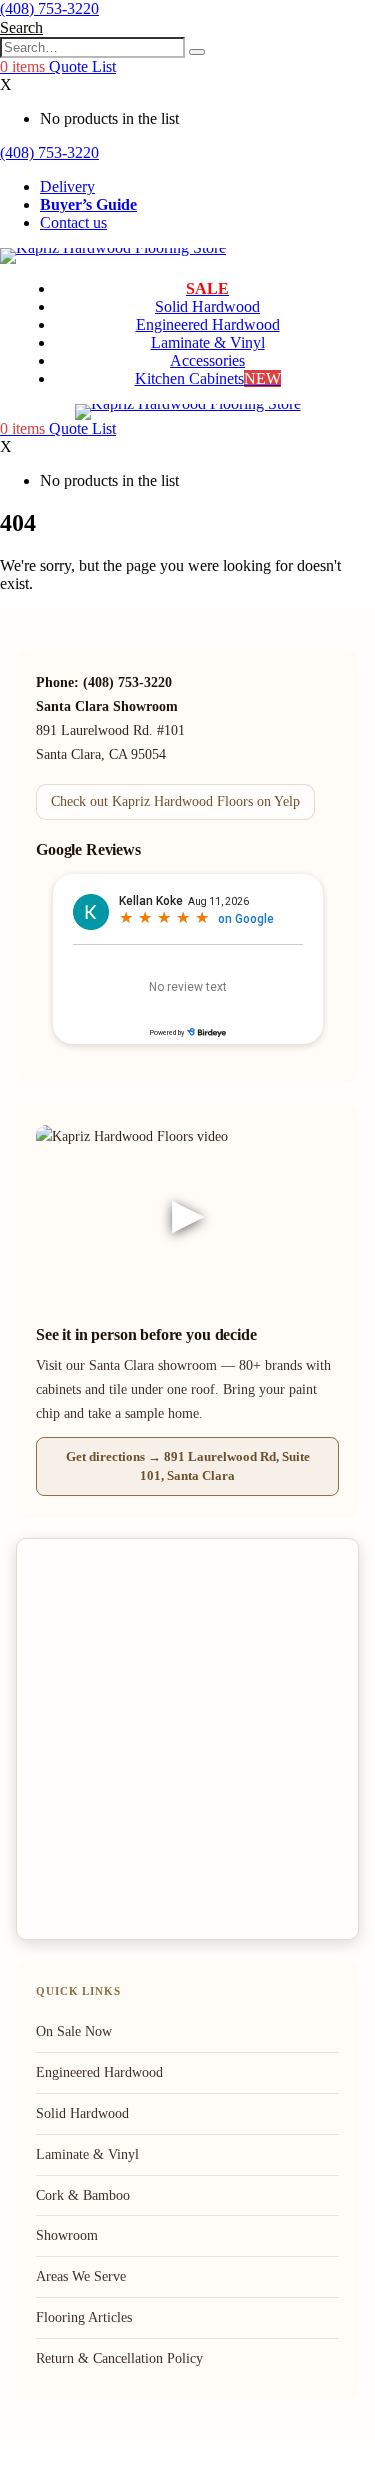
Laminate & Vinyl (208, 342)
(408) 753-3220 (49, 8)
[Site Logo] (113, 247)
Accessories (207, 360)
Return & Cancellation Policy (119, 2358)
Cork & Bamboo (83, 2195)
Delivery (67, 186)
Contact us (73, 222)
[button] (21, 27)
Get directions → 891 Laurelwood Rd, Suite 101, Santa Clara (188, 1465)
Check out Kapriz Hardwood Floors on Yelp (175, 801)
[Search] (197, 52)
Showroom (67, 2235)
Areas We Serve (81, 2276)
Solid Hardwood (207, 306)
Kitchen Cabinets (208, 378)
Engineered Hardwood (208, 324)
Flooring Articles (84, 2317)
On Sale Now (74, 2031)
